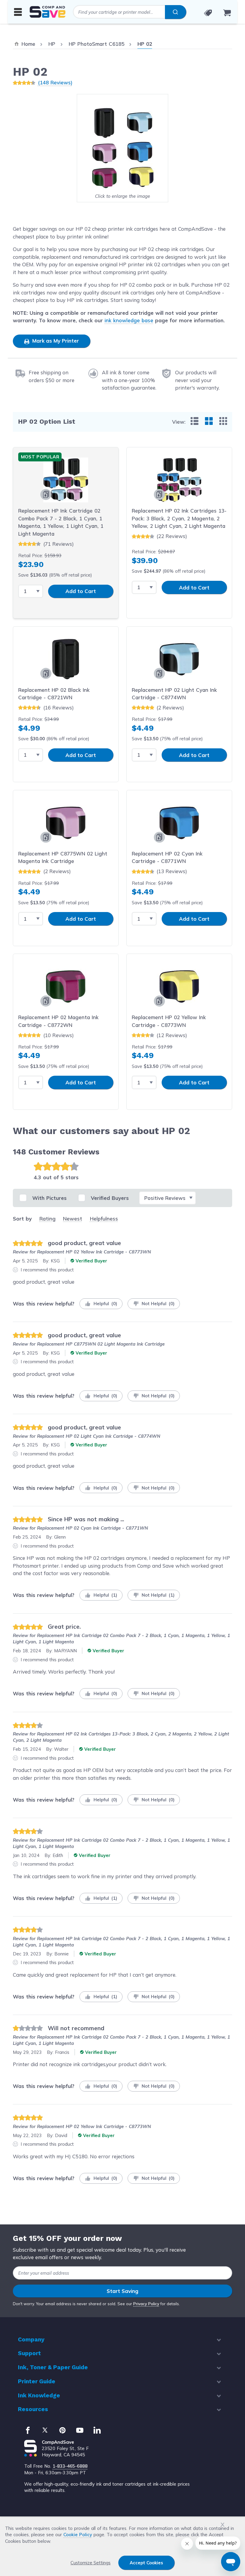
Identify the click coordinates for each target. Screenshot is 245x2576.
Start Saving (122, 2291)
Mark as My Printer (55, 341)
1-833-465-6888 (70, 2466)
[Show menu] (18, 12)
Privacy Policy (146, 2304)
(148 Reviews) (55, 82)
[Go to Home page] (48, 12)
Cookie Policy (78, 2535)
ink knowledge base (129, 320)
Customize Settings (91, 2563)
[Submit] (176, 12)
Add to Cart (81, 591)
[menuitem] (195, 421)
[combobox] (130, 12)
